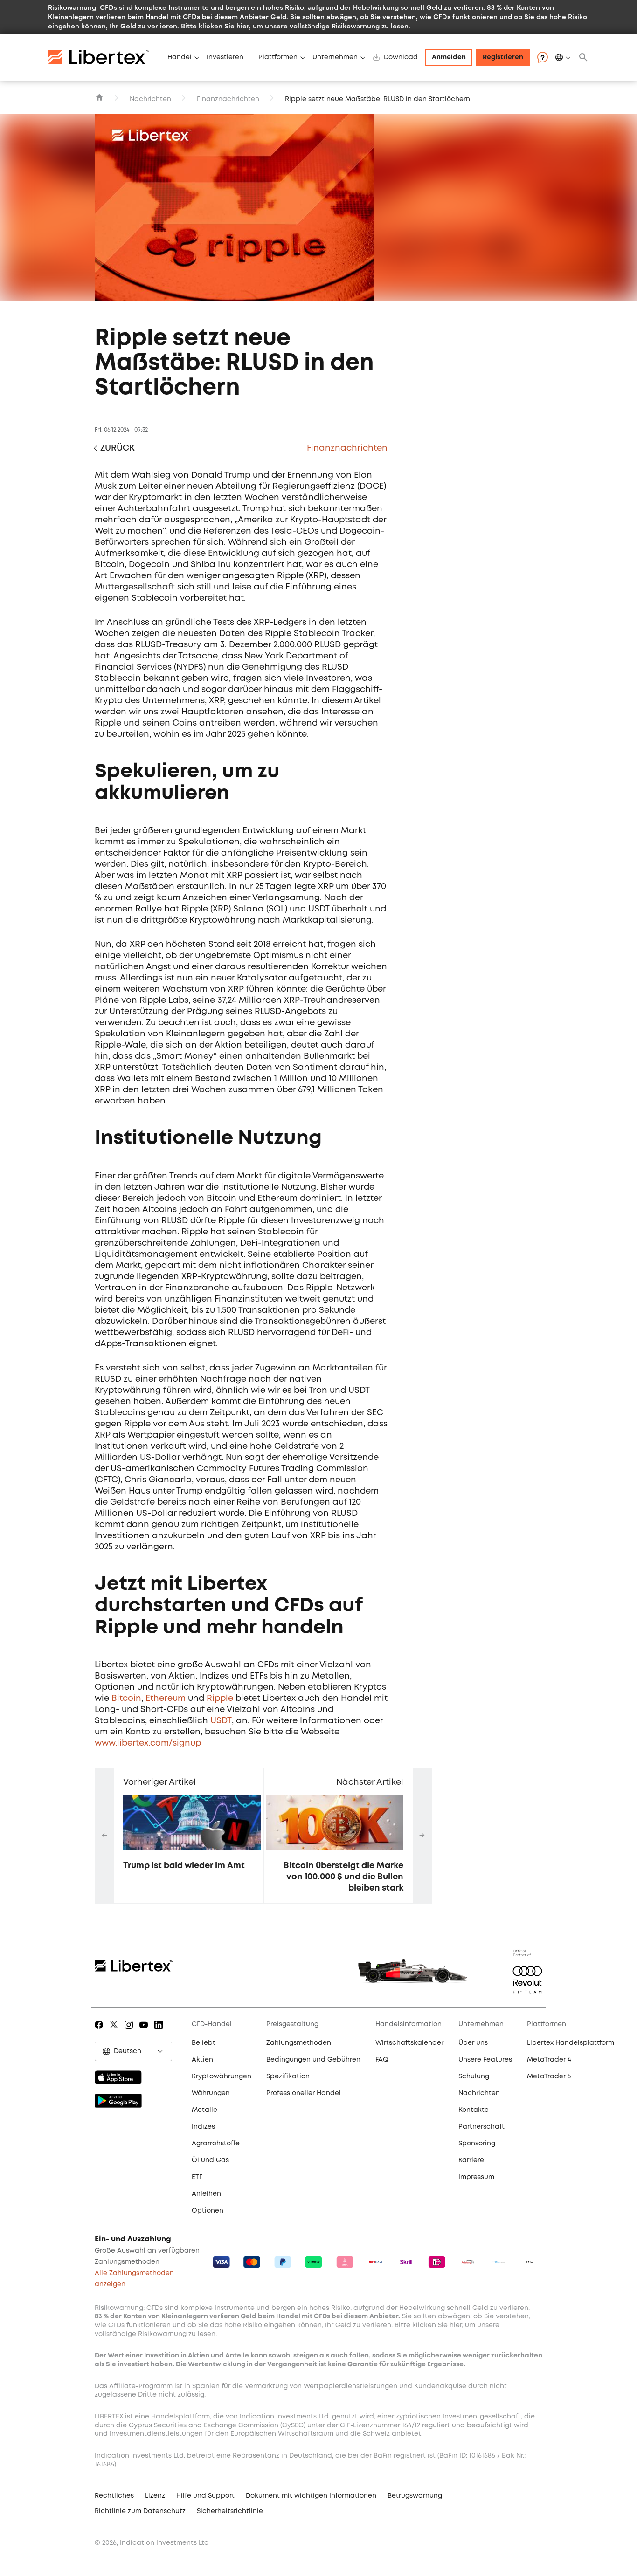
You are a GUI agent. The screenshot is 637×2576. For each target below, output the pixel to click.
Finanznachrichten (228, 99)
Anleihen (206, 2194)
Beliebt (204, 2043)
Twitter (115, 2031)
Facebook (100, 2031)
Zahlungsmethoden (299, 2043)
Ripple (220, 1699)
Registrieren (503, 57)
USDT (221, 1721)
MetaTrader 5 (549, 2076)
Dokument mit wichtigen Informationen (311, 2496)
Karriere (471, 2160)
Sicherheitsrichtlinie (230, 2511)
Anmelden (449, 57)
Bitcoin (126, 1699)
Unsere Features (485, 2060)
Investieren (225, 57)
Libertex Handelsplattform (571, 2043)
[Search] (583, 57)
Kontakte (474, 2110)
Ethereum (166, 1699)
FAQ (382, 2060)
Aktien (202, 2060)
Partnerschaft (481, 2127)
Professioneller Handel (304, 2093)
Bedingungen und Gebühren (313, 2060)
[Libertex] (104, 57)
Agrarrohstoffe (216, 2144)
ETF (197, 2177)
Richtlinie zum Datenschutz (140, 2511)
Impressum (476, 2177)
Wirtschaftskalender (409, 2043)
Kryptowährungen (222, 2076)
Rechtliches (114, 2496)
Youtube (145, 2031)
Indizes (203, 2127)
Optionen (208, 2211)
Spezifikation (288, 2076)
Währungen (211, 2093)
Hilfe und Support (205, 2496)
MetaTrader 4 (549, 2060)
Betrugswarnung (415, 2496)
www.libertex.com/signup (148, 1743)
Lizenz (155, 2496)
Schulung (474, 2076)
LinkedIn (160, 2031)
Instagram (130, 2031)
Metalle (204, 2110)
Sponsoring (477, 2144)
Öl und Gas (210, 2160)
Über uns (473, 2043)
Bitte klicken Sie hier (215, 26)
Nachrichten (150, 99)
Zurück (118, 448)
